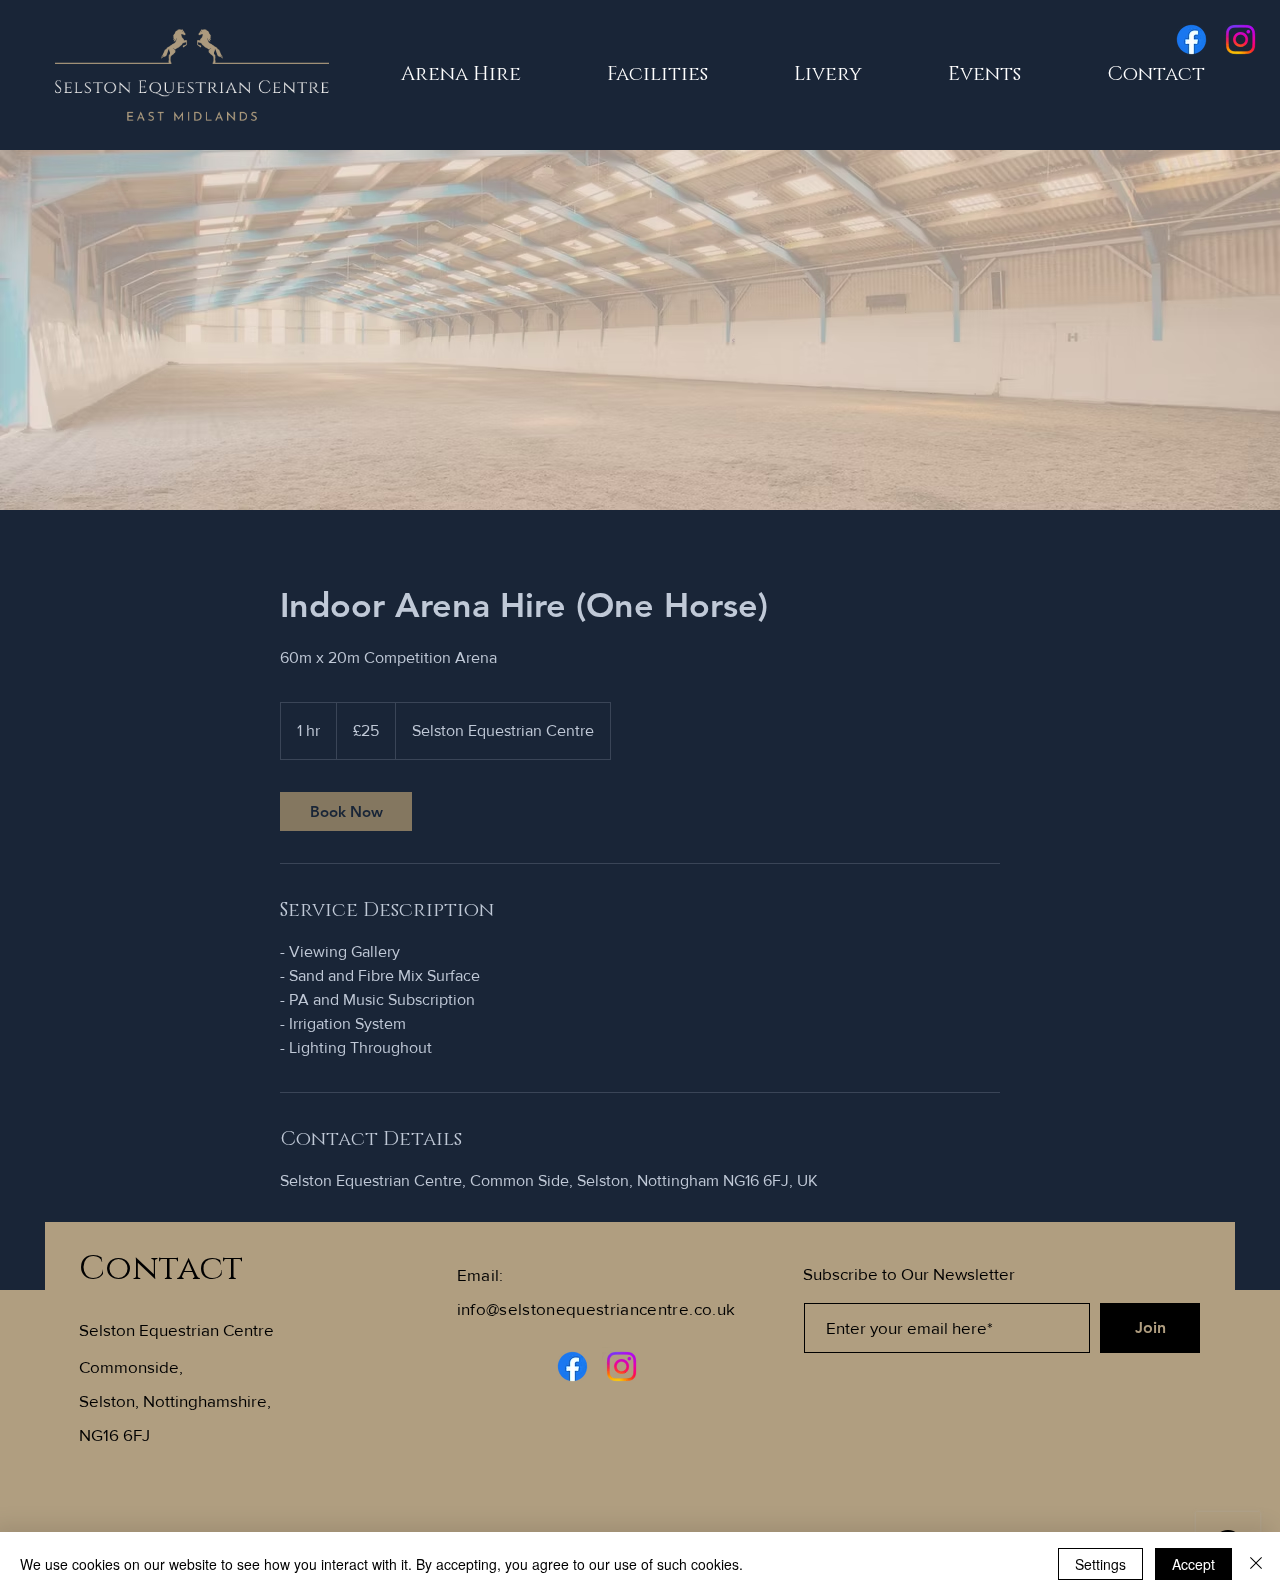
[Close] (1256, 1564)
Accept (1193, 1564)
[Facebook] (1191, 39)
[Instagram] (1240, 39)
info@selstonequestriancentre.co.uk (596, 1308)
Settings (1100, 1564)
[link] (346, 811)
